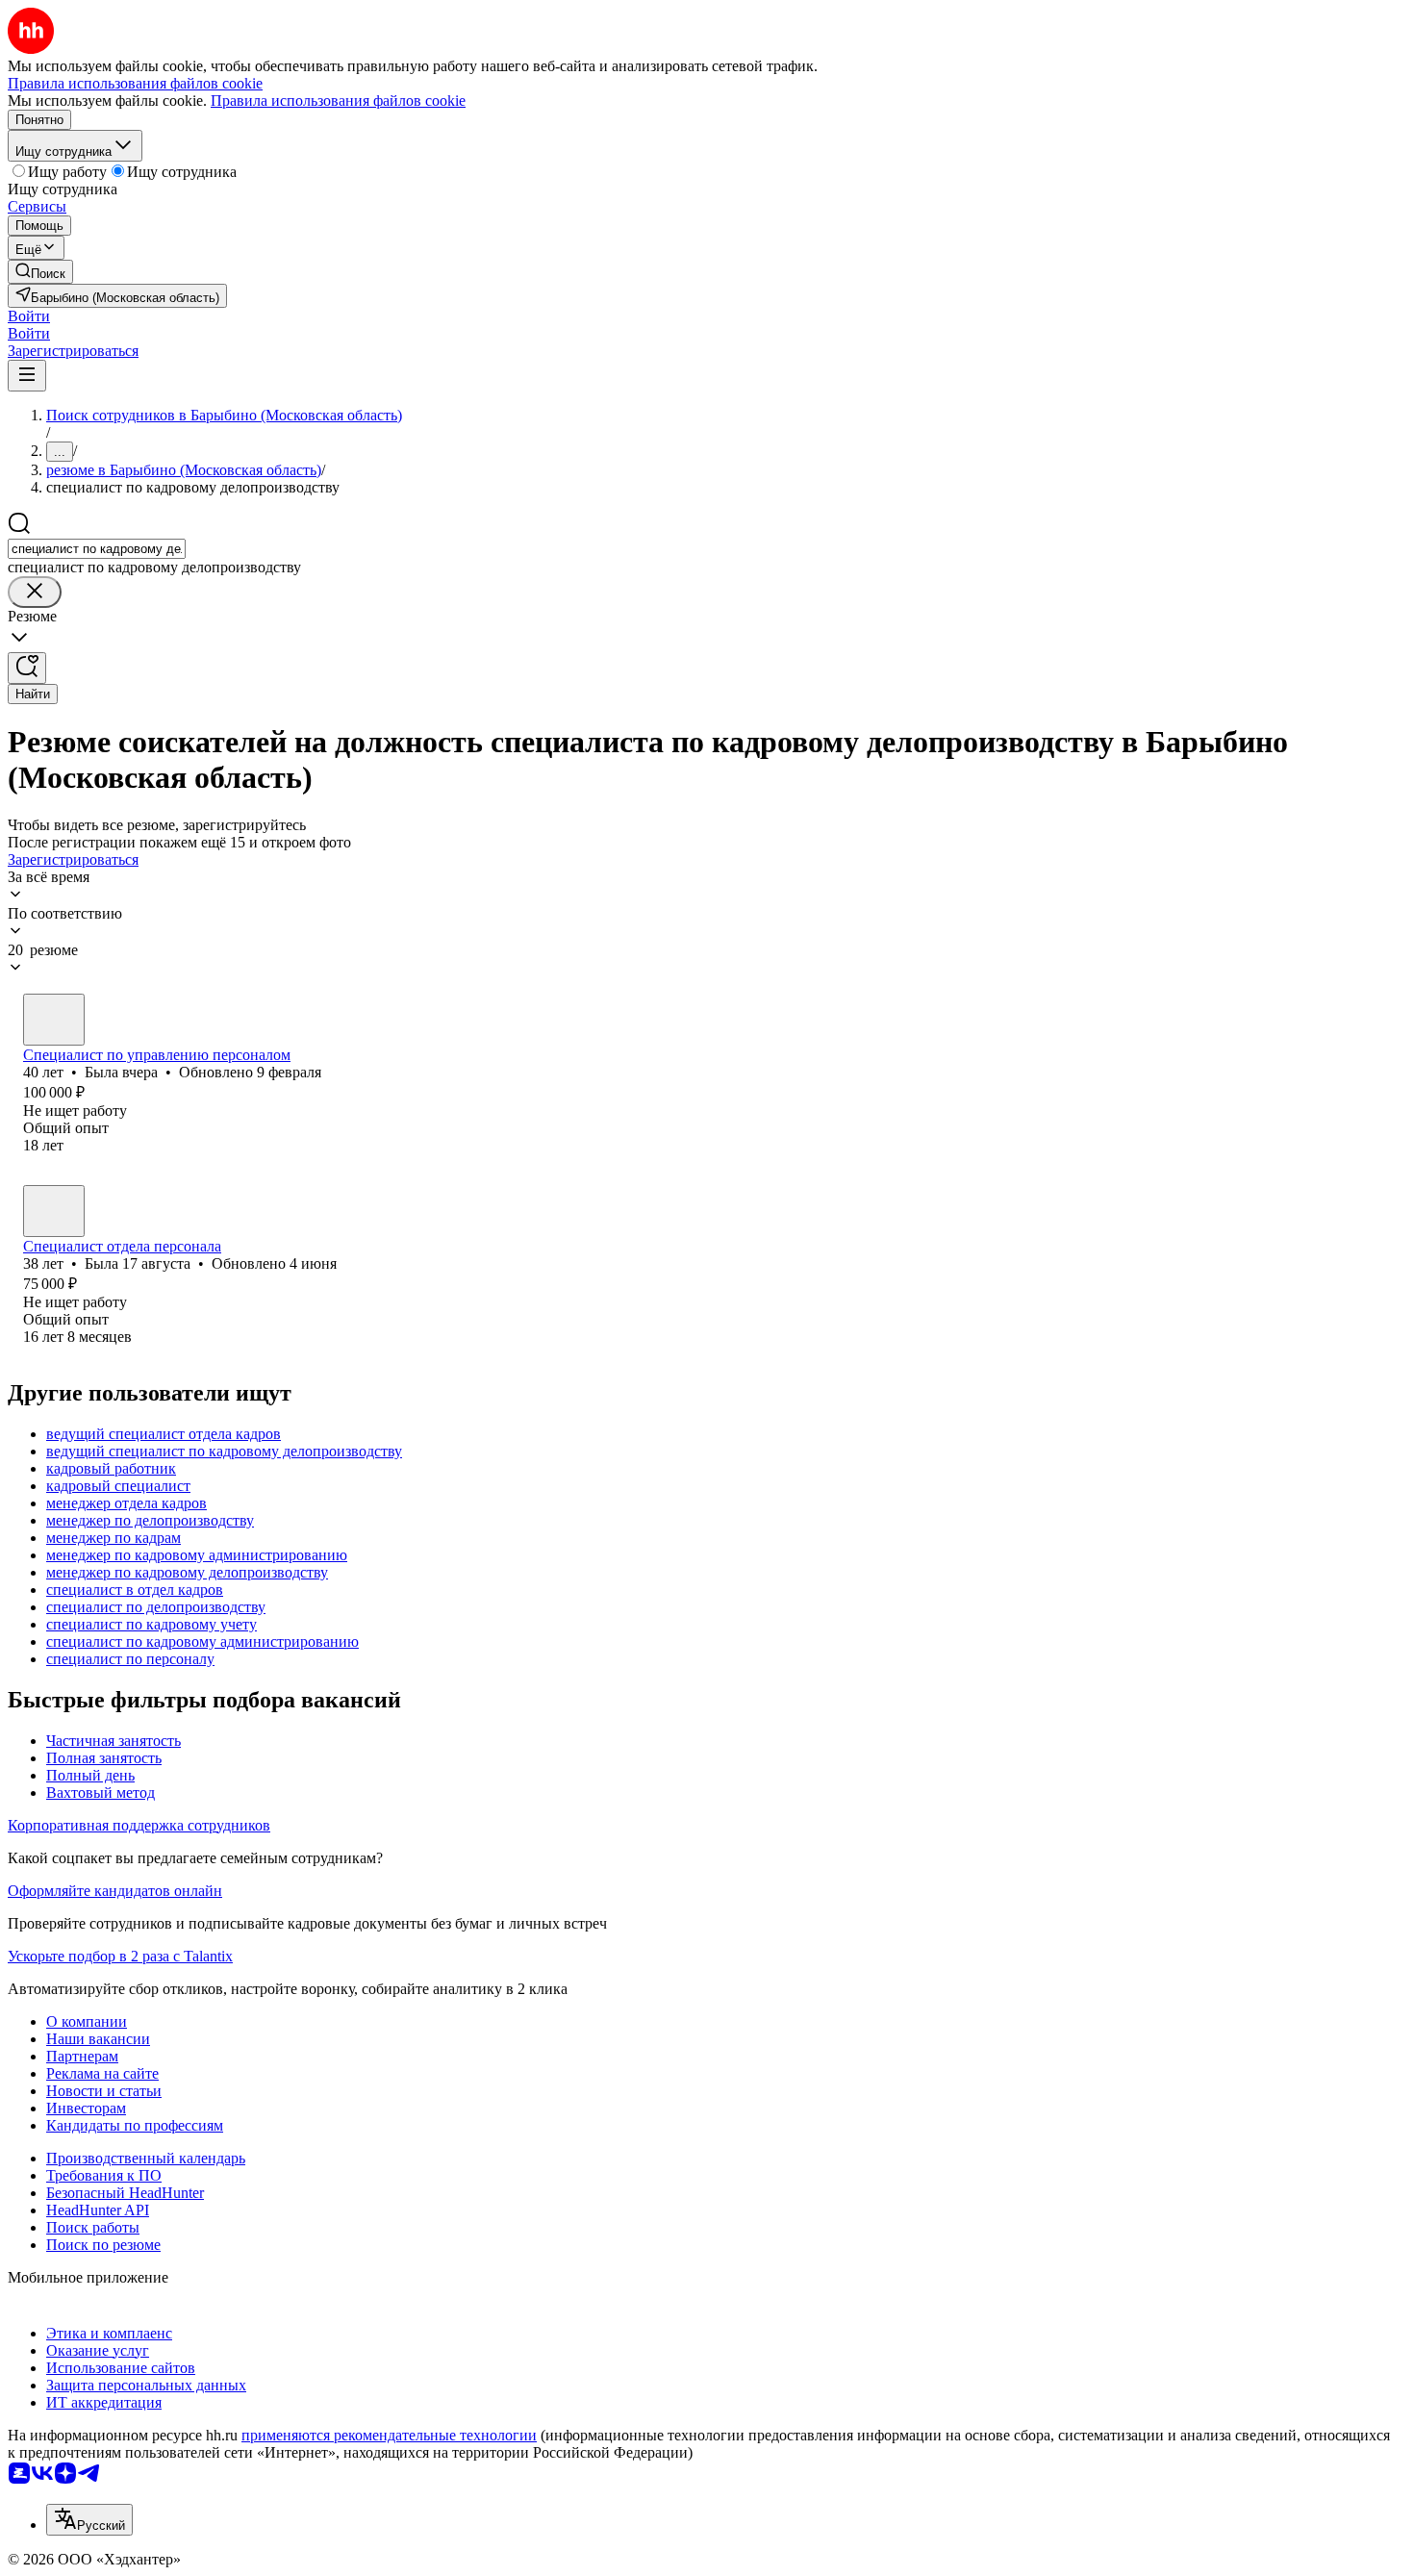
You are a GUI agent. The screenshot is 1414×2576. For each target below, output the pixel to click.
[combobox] (97, 549)
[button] (29, 316)
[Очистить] (35, 592)
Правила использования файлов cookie (338, 101)
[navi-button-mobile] (27, 376)
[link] (40, 272)
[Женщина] (54, 1020)
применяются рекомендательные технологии (389, 2435)
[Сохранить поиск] (27, 668)
